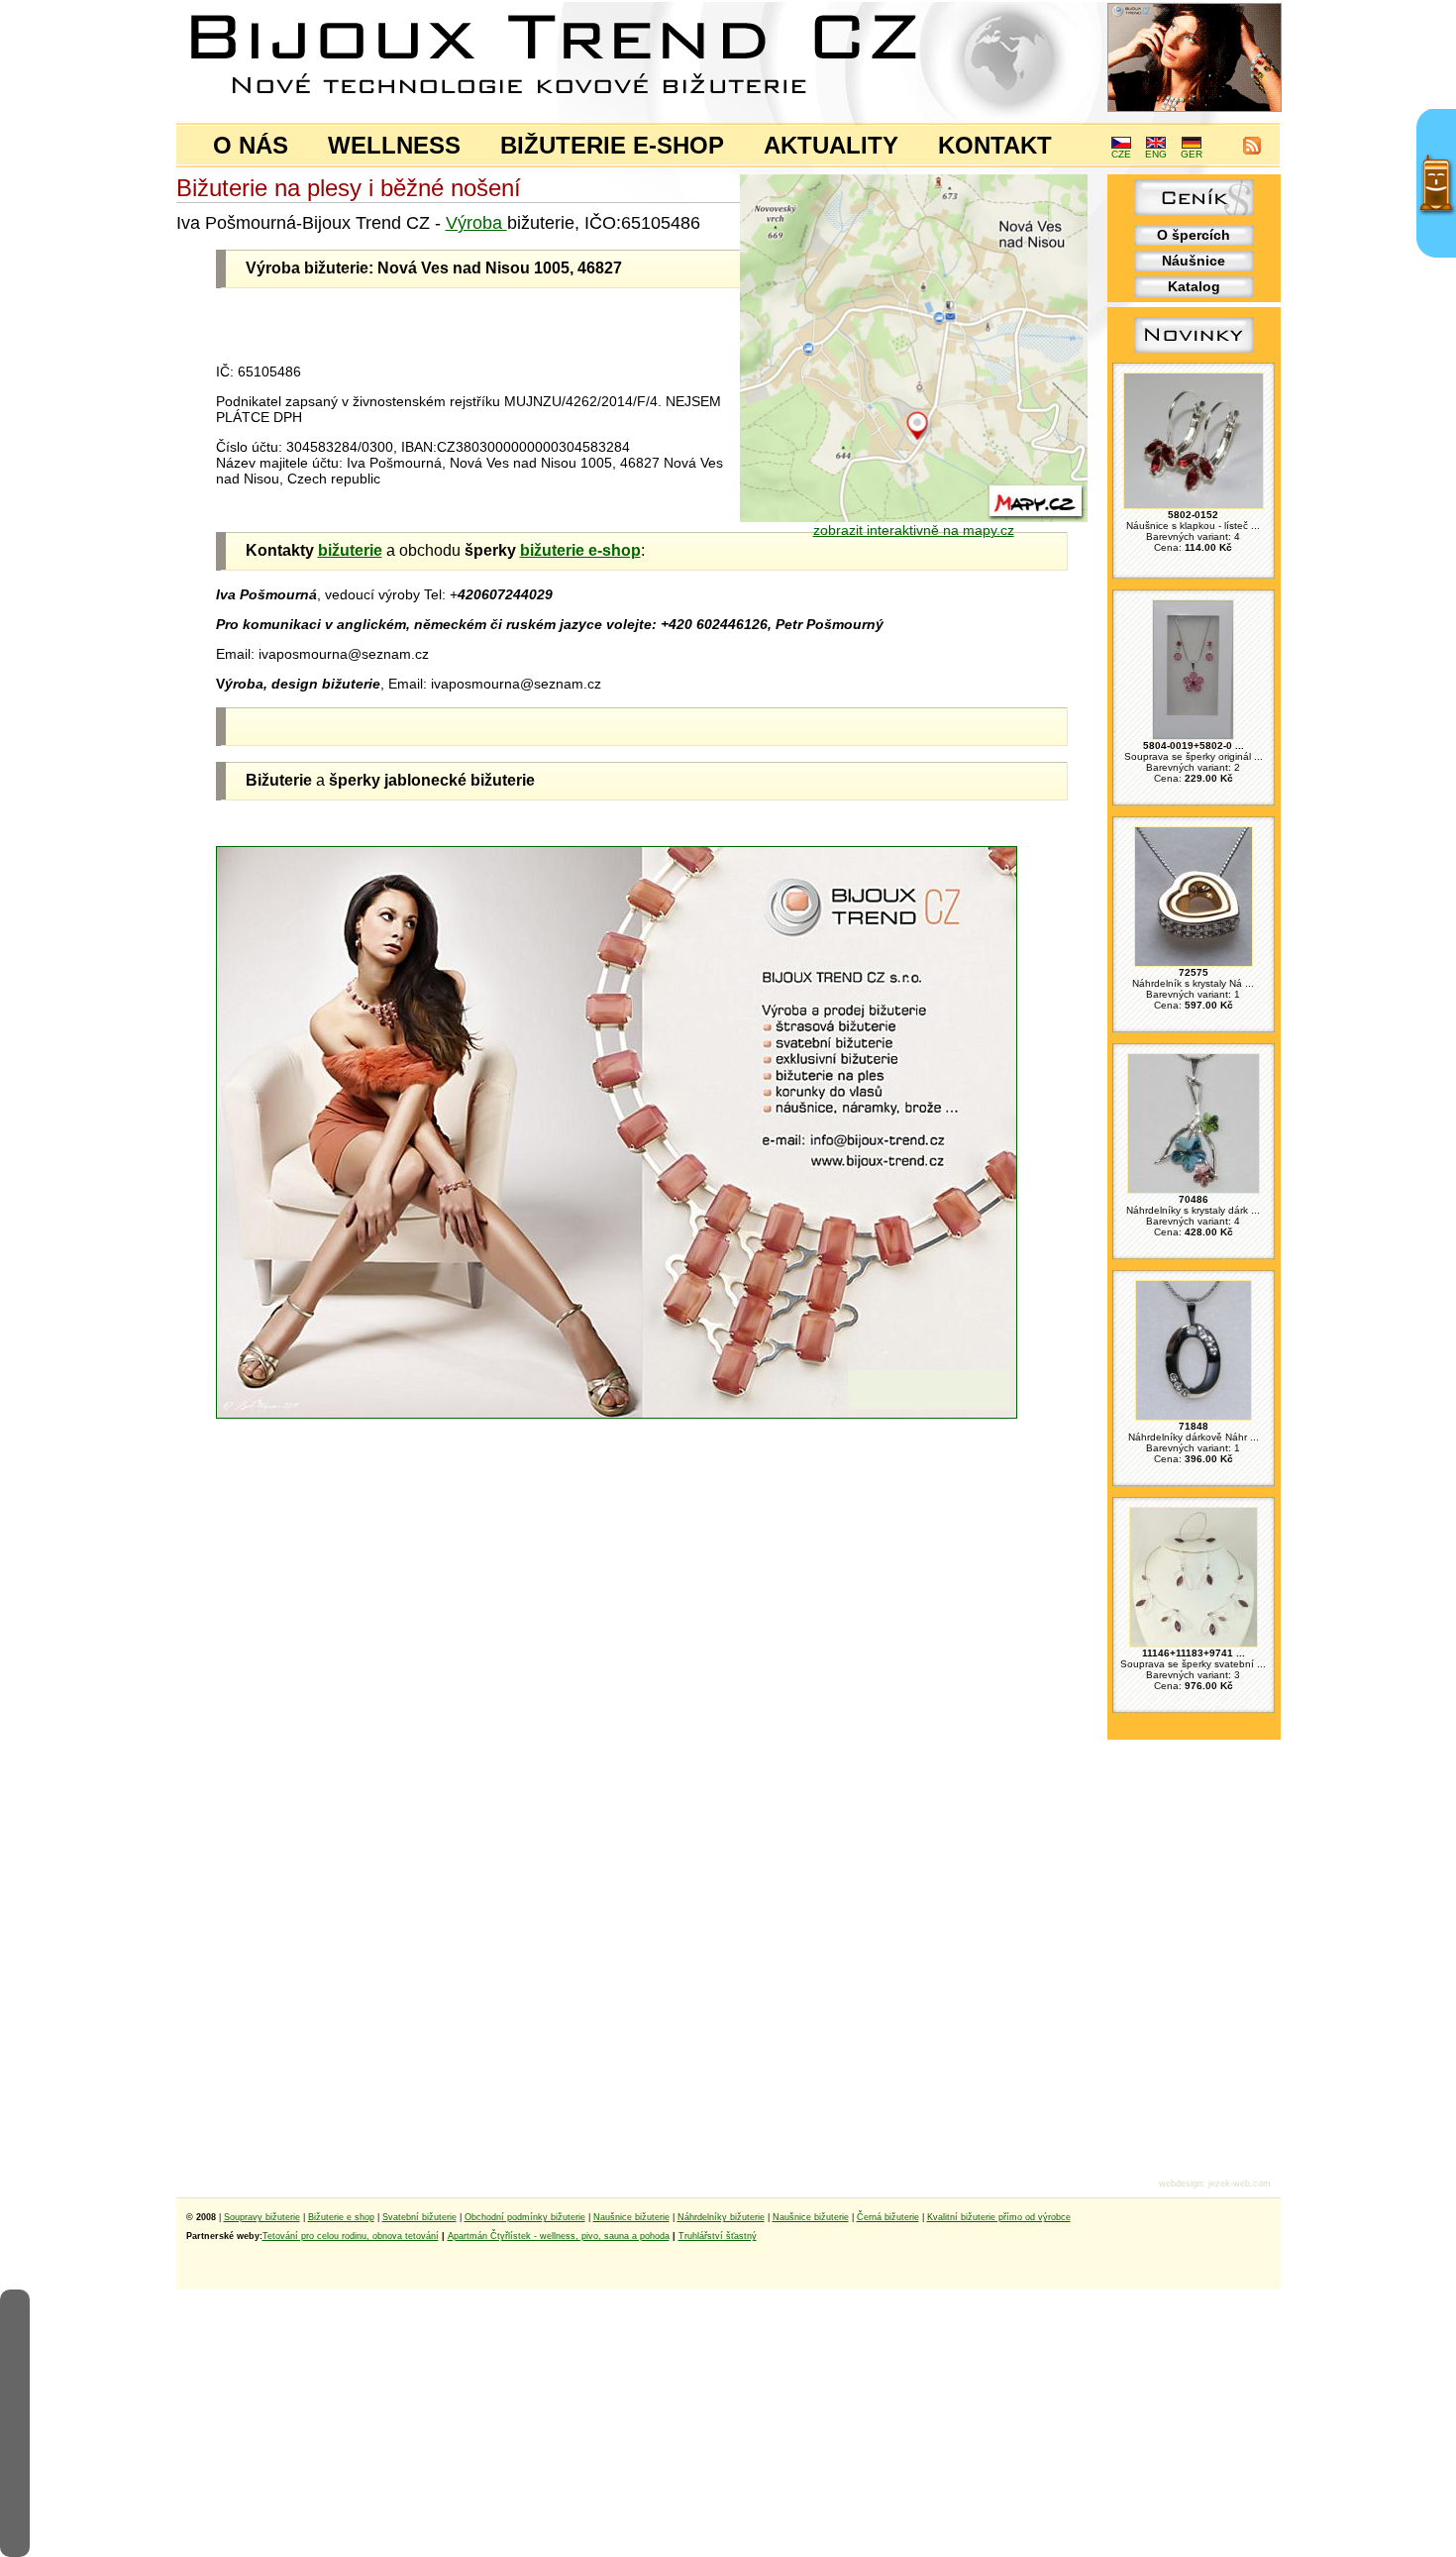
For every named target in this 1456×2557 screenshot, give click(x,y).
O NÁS (251, 145)
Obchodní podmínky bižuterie (525, 2217)
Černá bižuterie (888, 2217)
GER (1192, 154)
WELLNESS (394, 145)
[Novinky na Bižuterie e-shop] (1194, 353)
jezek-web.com (1240, 2184)
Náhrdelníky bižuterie (721, 2217)
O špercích (1194, 235)
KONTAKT (995, 145)
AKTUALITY (831, 145)
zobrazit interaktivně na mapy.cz (914, 530)
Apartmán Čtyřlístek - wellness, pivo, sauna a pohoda (559, 2236)
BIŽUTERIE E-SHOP (612, 145)
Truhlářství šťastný (718, 2236)
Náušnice (1194, 261)
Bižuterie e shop (341, 2217)
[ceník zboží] (1194, 210)
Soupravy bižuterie (262, 2217)
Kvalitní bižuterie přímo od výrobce (999, 2217)
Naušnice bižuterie (631, 2217)
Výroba (476, 223)
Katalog (1194, 286)
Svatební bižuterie (419, 2217)
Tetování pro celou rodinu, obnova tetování (351, 2236)
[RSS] (1252, 151)
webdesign (1181, 2184)
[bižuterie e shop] (617, 1127)
